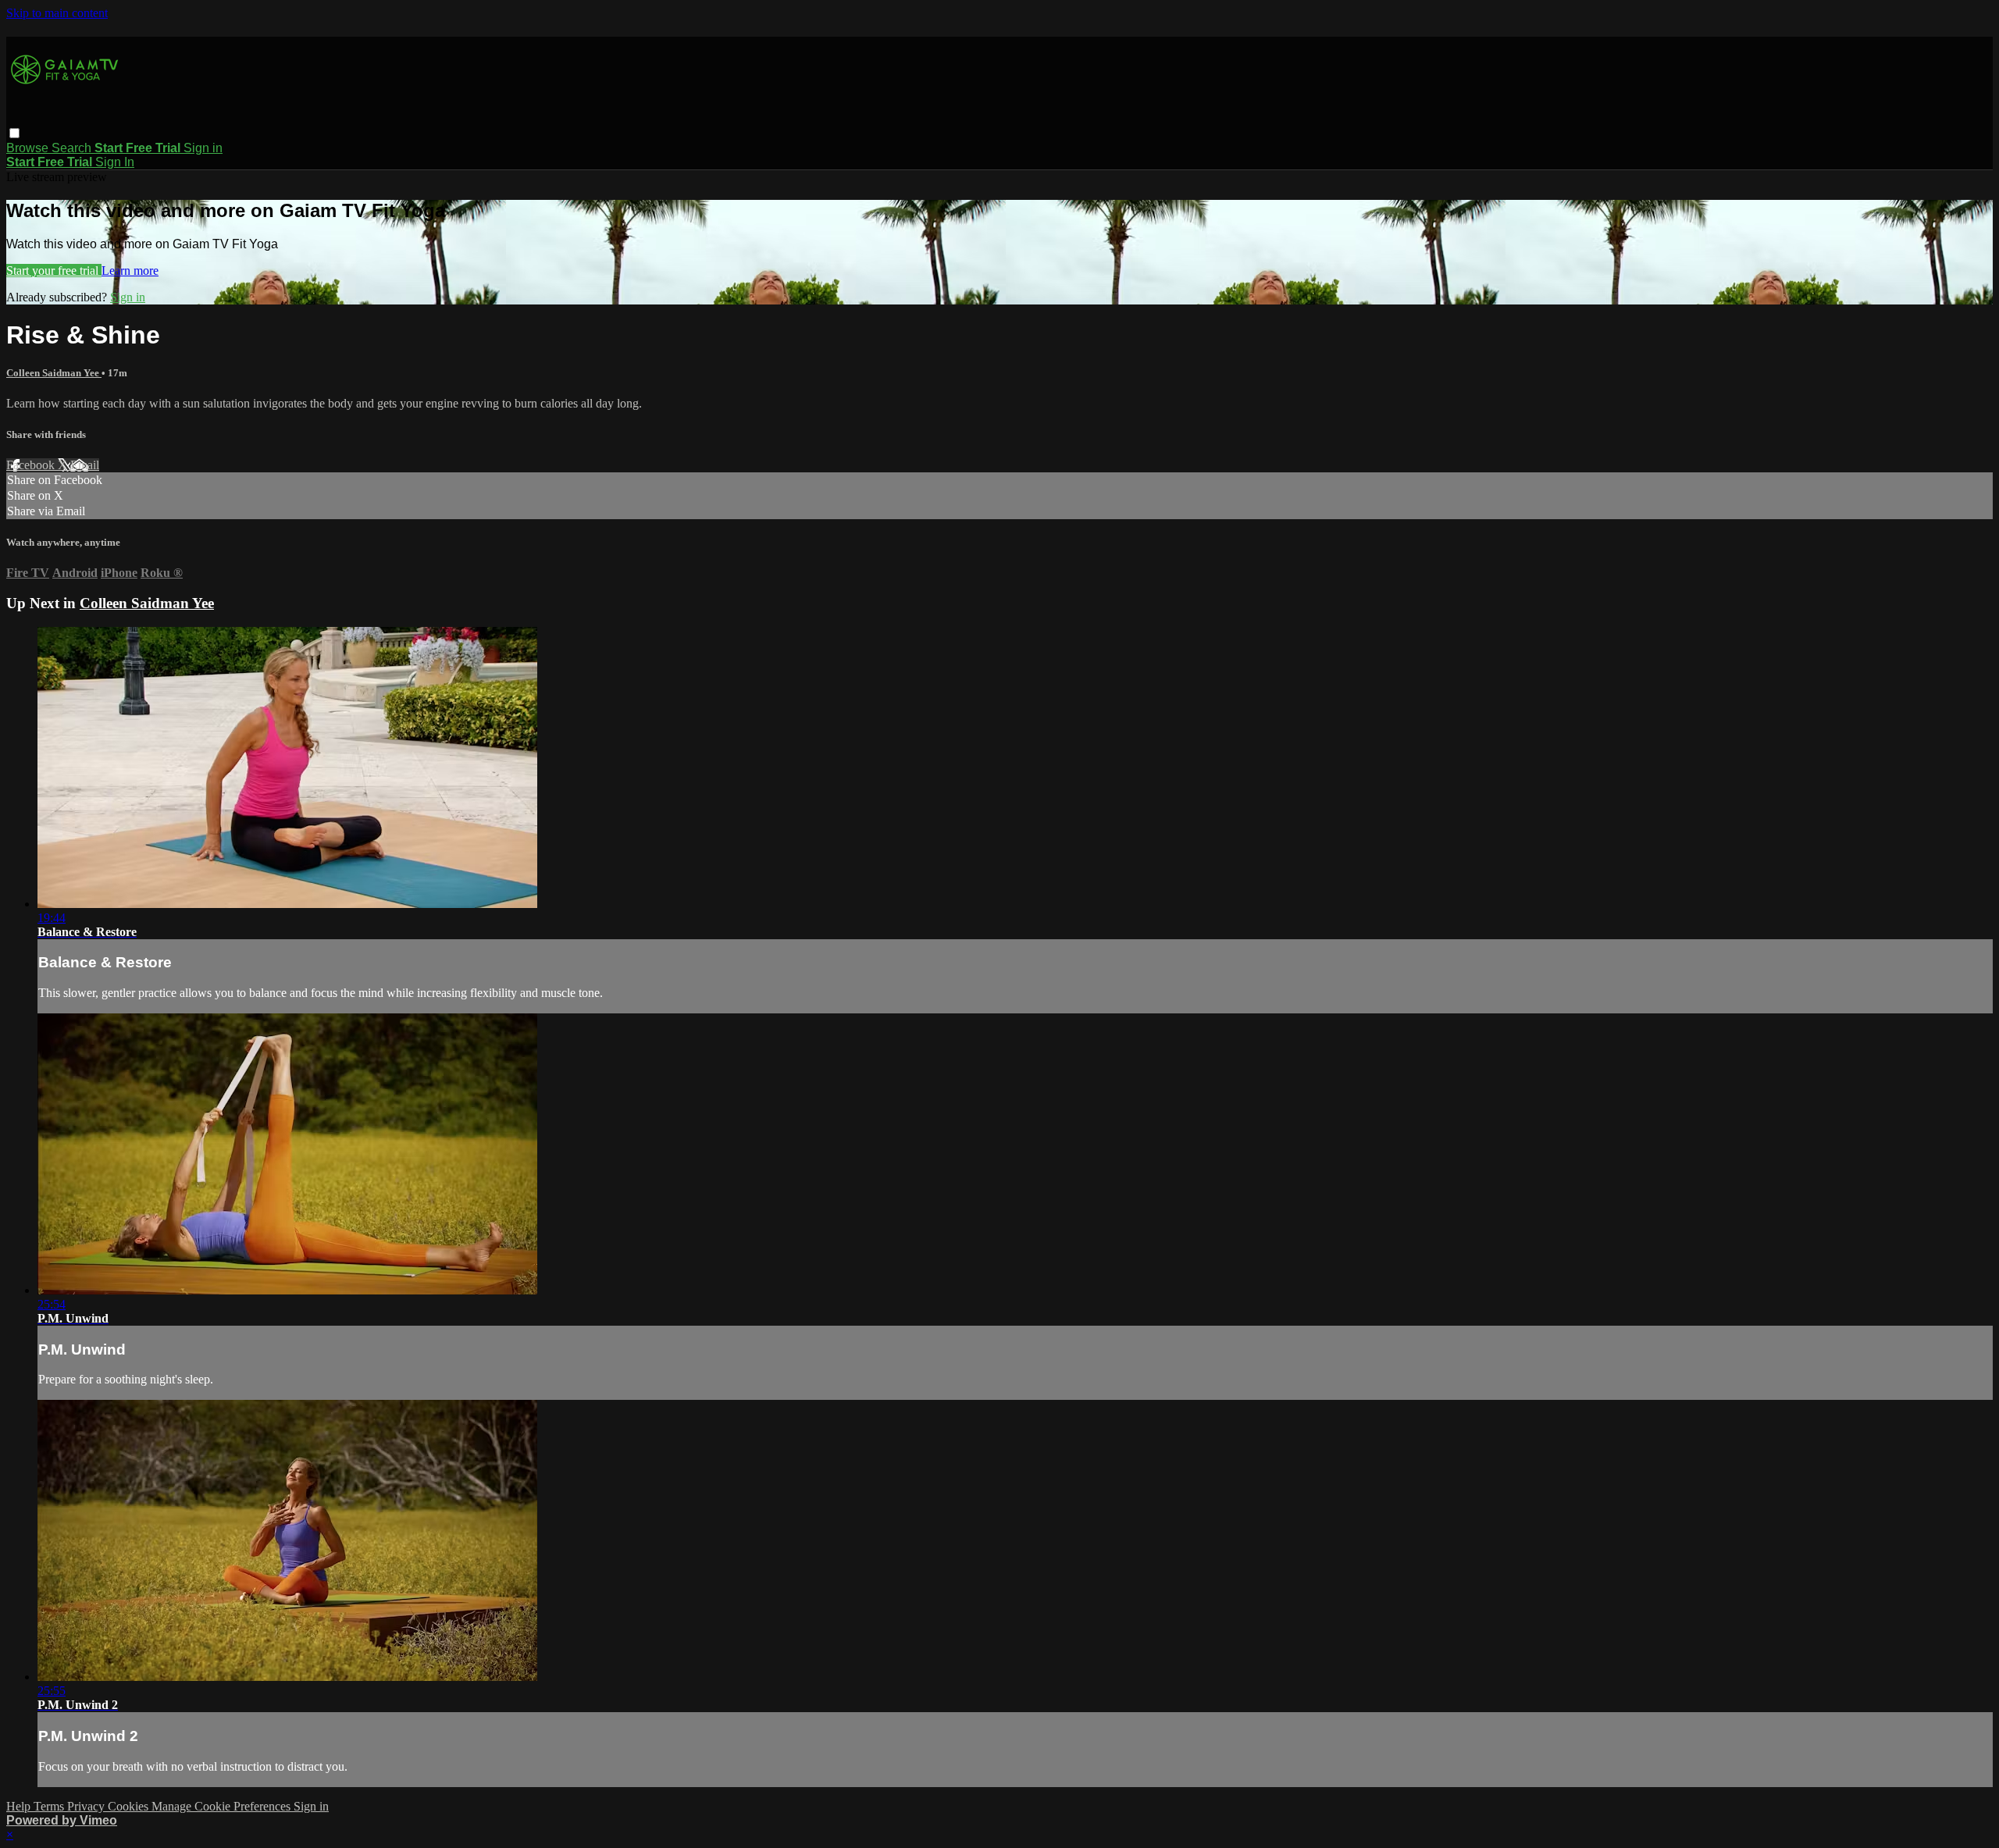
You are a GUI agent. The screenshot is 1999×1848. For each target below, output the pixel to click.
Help (20, 1806)
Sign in (203, 148)
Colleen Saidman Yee (54, 373)
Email (85, 465)
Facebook (32, 465)
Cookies (130, 1806)
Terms (50, 1806)
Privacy (87, 1806)
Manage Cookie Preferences (223, 1806)
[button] (14, 133)
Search (73, 148)
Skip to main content (57, 13)
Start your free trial (54, 271)
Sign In (115, 162)
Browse (29, 148)
